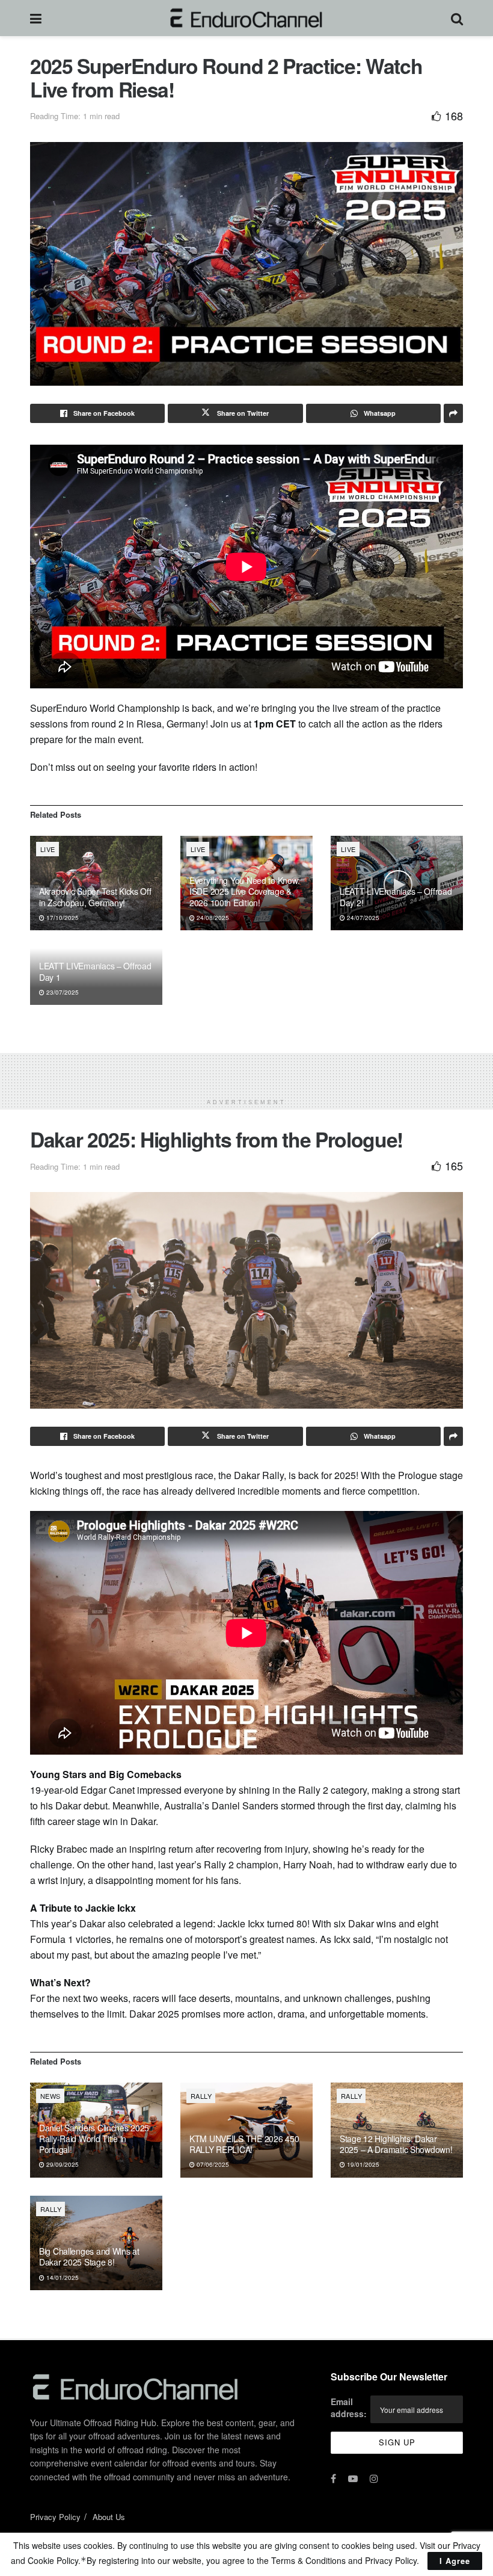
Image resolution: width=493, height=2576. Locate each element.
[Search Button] (457, 18)
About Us (109, 2517)
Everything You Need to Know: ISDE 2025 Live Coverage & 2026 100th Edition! (245, 891)
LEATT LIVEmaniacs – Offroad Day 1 (95, 971)
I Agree (455, 2561)
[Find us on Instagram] (374, 2479)
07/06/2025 (212, 2164)
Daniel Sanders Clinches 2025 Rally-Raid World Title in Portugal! (94, 2139)
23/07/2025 (62, 992)
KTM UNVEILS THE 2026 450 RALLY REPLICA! (244, 2144)
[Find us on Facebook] (333, 2479)
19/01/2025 (362, 2164)
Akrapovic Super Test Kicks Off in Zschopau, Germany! (95, 897)
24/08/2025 (212, 918)
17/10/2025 (62, 918)
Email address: (349, 2408)
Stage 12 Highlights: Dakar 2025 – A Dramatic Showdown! (396, 2144)
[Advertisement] (246, 1071)
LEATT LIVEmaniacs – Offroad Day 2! (396, 897)
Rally (201, 2096)
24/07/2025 (362, 918)
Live (48, 849)
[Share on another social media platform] (453, 413)
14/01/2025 (62, 2278)
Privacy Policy (55, 2517)
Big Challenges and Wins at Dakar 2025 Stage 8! (89, 2256)
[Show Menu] (36, 18)
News (51, 2096)
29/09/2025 (62, 2164)
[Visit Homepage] (246, 18)
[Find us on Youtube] (353, 2479)
